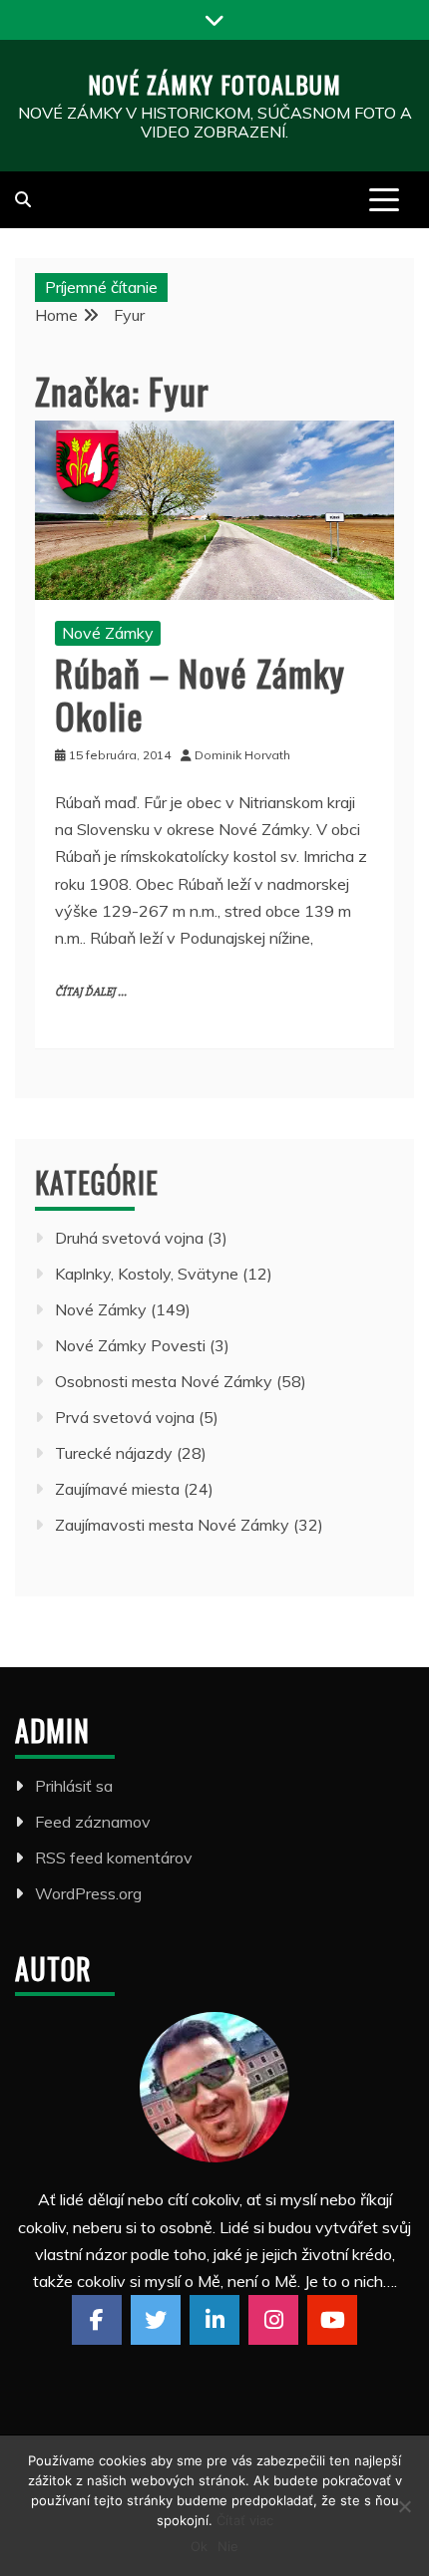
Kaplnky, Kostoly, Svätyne (147, 1274)
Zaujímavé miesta (117, 1489)
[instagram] (273, 2320)
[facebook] (97, 2320)
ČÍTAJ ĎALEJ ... (91, 992)
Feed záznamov (93, 1822)
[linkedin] (214, 2320)
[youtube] (332, 2320)
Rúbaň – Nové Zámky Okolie (200, 694)
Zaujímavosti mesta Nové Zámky (172, 1525)
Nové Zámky (108, 633)
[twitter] (156, 2320)
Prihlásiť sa (74, 1786)
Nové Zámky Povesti (130, 1345)
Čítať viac (245, 2520)
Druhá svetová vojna (129, 1238)
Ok (199, 2546)
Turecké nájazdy (114, 1453)
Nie (228, 2546)
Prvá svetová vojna (125, 1417)
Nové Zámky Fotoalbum (214, 84)
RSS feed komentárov (114, 1858)
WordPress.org (88, 1893)
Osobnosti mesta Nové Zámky (164, 1381)
